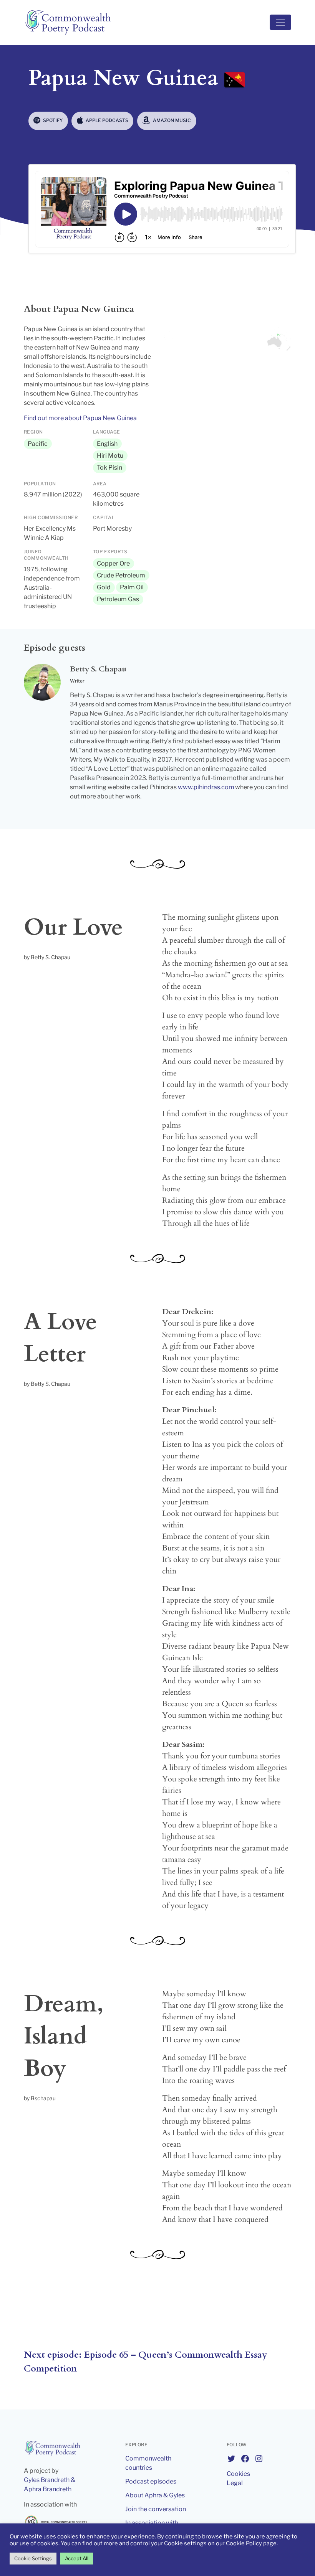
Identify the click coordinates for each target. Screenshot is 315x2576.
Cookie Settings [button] (33, 2558)
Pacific (38, 444)
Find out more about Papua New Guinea (80, 418)
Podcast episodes (151, 2481)
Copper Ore (113, 563)
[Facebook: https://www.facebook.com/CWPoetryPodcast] (245, 2459)
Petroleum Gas (118, 599)
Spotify (52, 120)
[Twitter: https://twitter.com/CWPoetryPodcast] (231, 2459)
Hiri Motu (110, 456)
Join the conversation (156, 2509)
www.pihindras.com (206, 787)
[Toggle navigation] (280, 22)
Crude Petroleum (121, 575)
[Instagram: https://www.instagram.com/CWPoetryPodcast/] (259, 2459)
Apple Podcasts (106, 120)
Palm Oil (132, 587)
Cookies (238, 2474)
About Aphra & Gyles (155, 2495)
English (107, 444)
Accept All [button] (77, 2558)
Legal (235, 2483)
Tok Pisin (109, 468)
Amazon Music (171, 120)
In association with (152, 2523)
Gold (104, 587)
